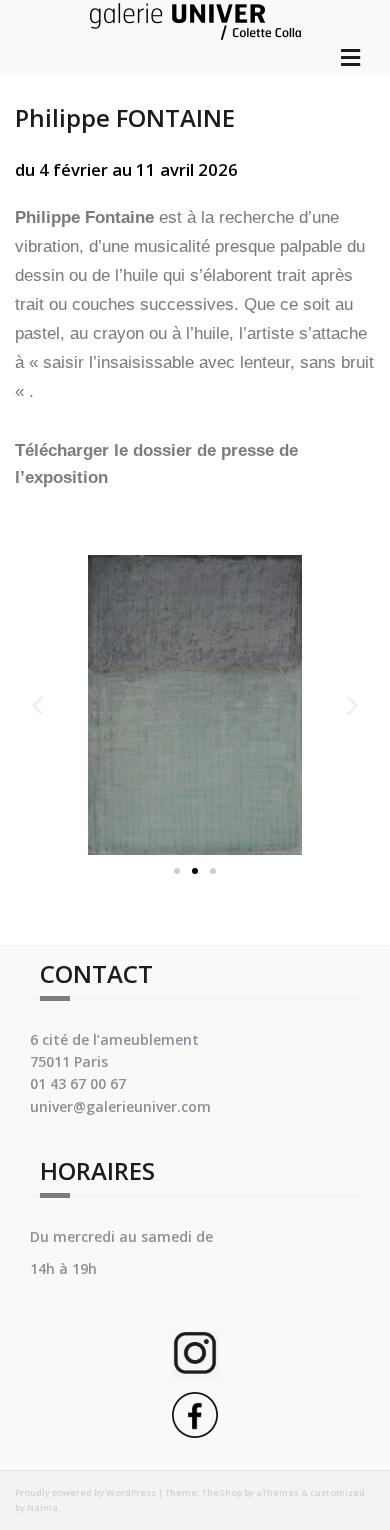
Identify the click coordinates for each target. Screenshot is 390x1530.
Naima (42, 1507)
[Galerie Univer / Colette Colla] (195, 18)
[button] (177, 871)
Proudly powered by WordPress (85, 1492)
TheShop (222, 1492)
